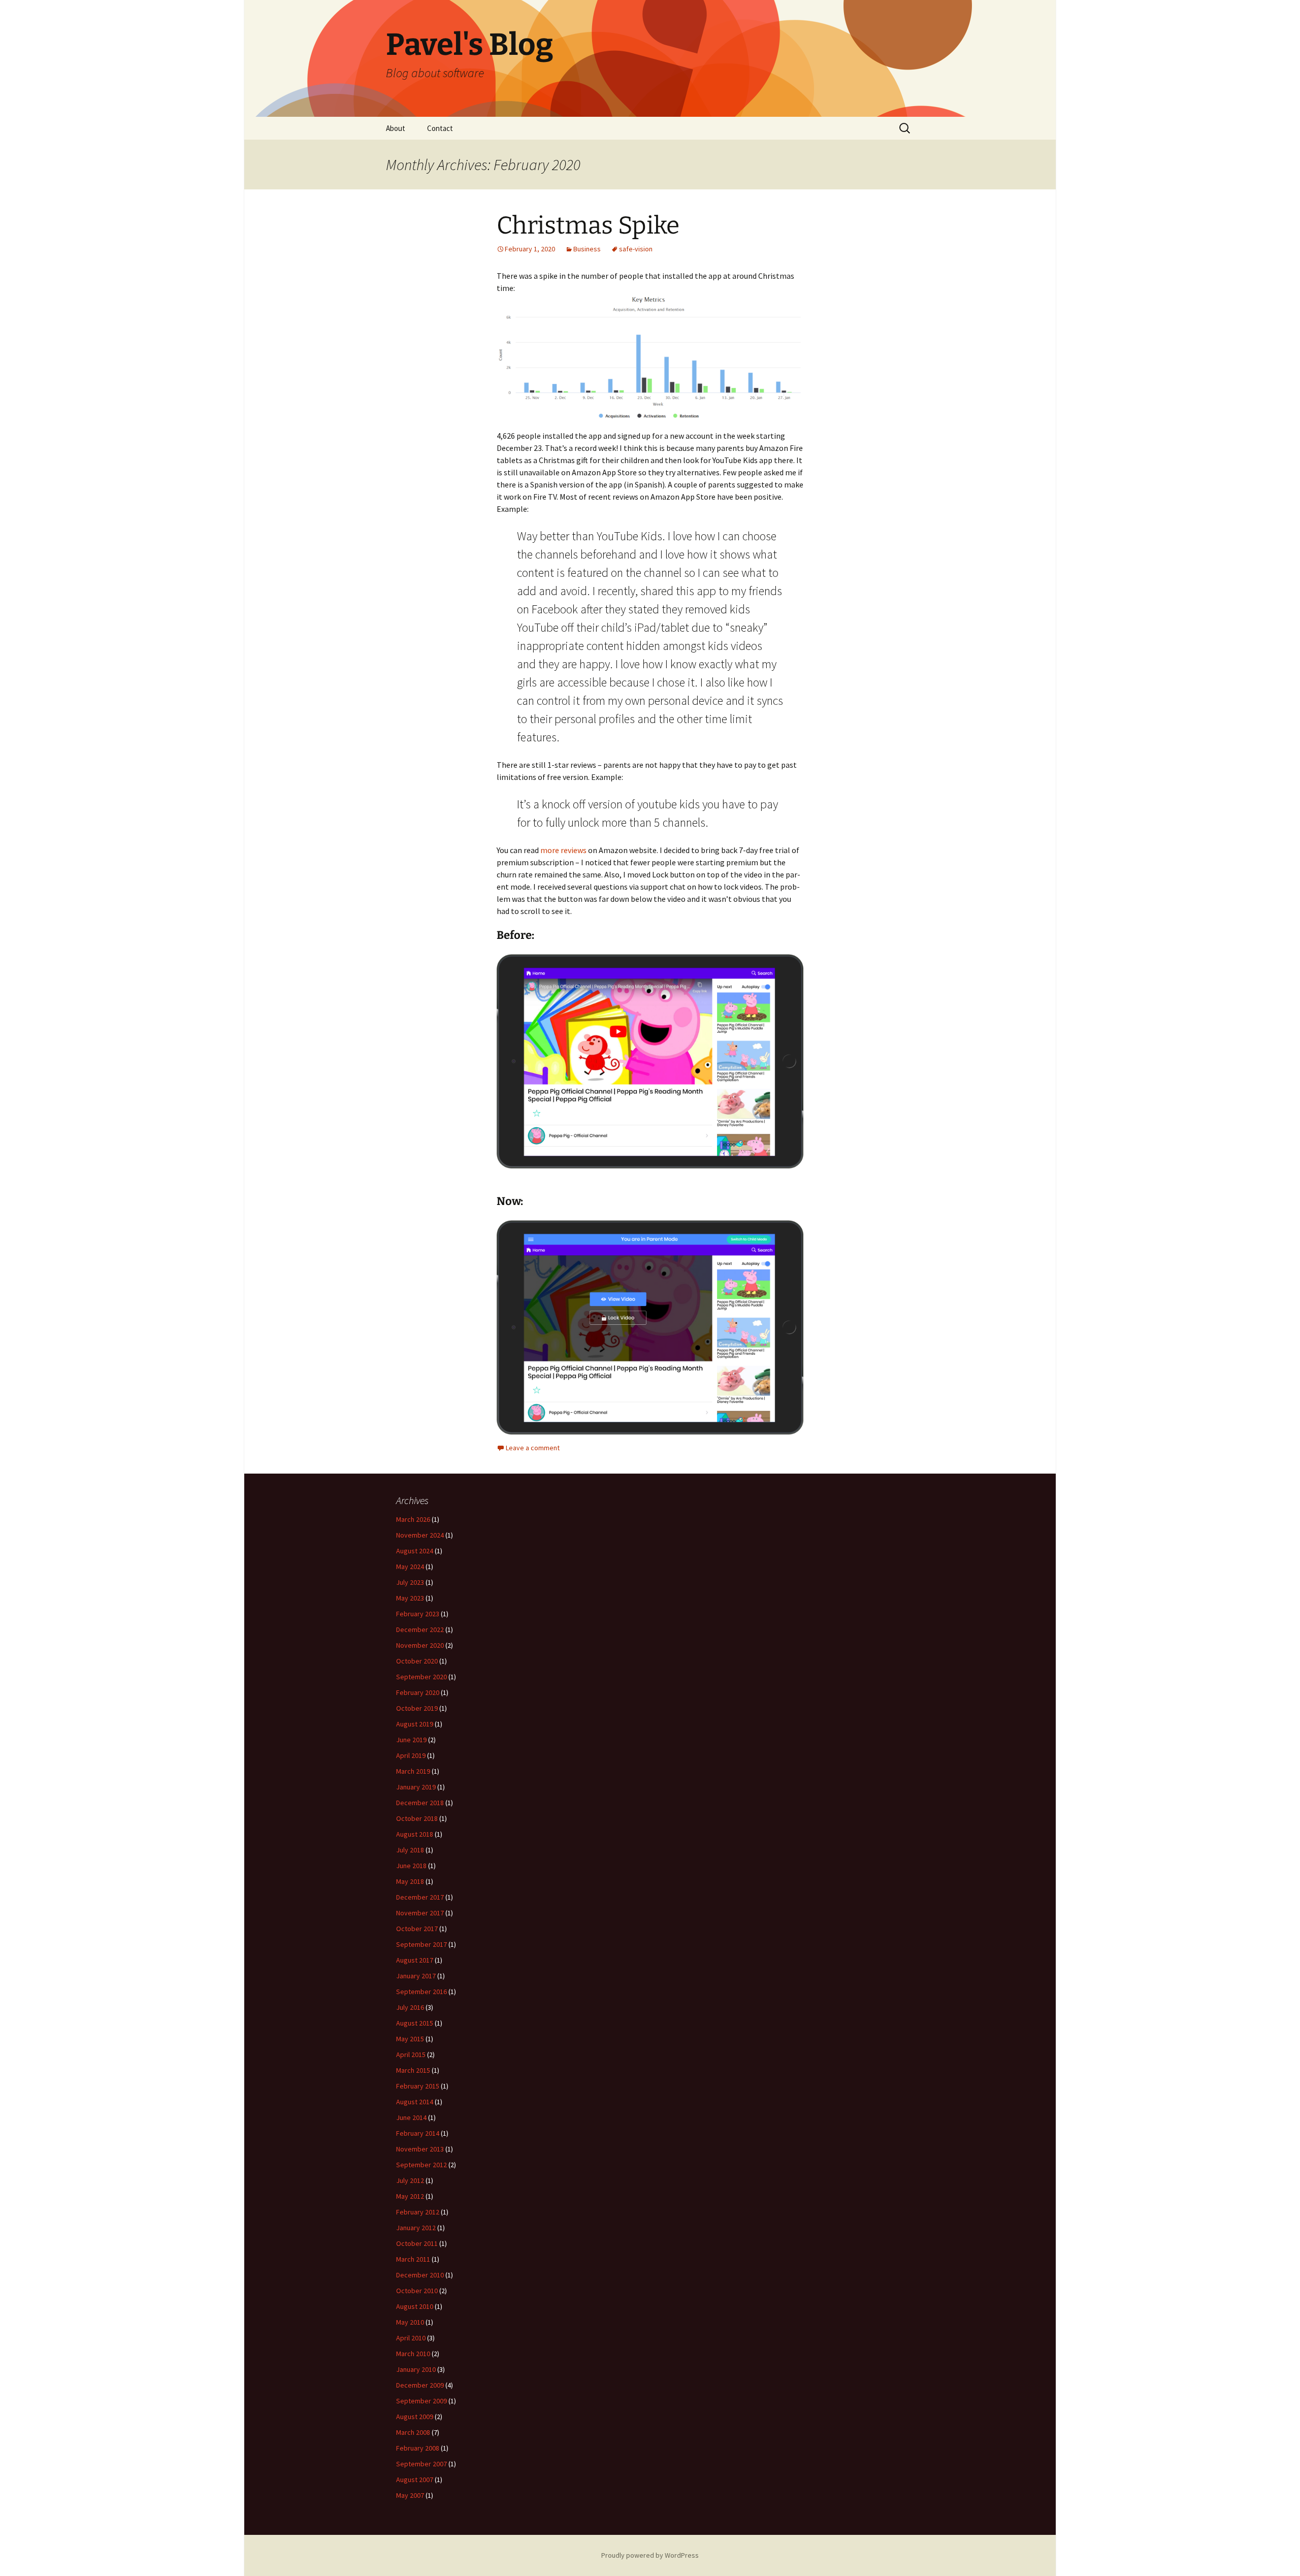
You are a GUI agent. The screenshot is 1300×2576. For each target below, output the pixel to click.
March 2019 (413, 1771)
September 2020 (421, 1677)
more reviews (563, 850)
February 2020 (418, 1692)
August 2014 (415, 2102)
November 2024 (420, 1535)
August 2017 (415, 1960)
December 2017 (420, 1897)
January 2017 (416, 1976)
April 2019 (411, 1755)
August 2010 (415, 2306)
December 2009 (420, 2385)
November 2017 (420, 1913)
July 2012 (410, 2180)
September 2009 (421, 2401)
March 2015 (413, 2070)
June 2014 (411, 2117)
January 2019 (416, 1787)
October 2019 (417, 1708)
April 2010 (411, 2338)
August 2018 (415, 1834)
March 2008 (413, 2432)
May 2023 (410, 1598)
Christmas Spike (588, 225)
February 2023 (418, 1614)
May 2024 (410, 1567)
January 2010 (416, 2369)
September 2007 (421, 2464)
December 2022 (420, 1629)
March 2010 (413, 2354)
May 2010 (410, 2322)
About (396, 128)
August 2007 (415, 2480)
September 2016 (421, 1992)
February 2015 (418, 2086)
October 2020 (417, 1661)
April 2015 (411, 2055)
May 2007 (410, 2495)
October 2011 (417, 2243)
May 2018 (410, 1881)
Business (587, 249)
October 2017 (417, 1929)
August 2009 (415, 2417)
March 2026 (413, 1519)
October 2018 (417, 1818)
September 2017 (421, 1944)
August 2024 (415, 1551)
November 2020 (420, 1645)
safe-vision (636, 249)
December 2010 (420, 2275)
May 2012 (410, 2196)
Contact (440, 128)
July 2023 (410, 1582)
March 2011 (413, 2259)
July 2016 (410, 2007)
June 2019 (411, 1740)
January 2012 (416, 2228)
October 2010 (417, 2291)
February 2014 (418, 2133)
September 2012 (421, 2165)
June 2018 (411, 1866)
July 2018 (410, 1850)
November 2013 (420, 2149)
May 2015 (410, 2039)
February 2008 (418, 2448)
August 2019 (415, 1724)
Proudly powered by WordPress (650, 2555)
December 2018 (420, 1803)
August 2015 (415, 2023)
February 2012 (418, 2212)
